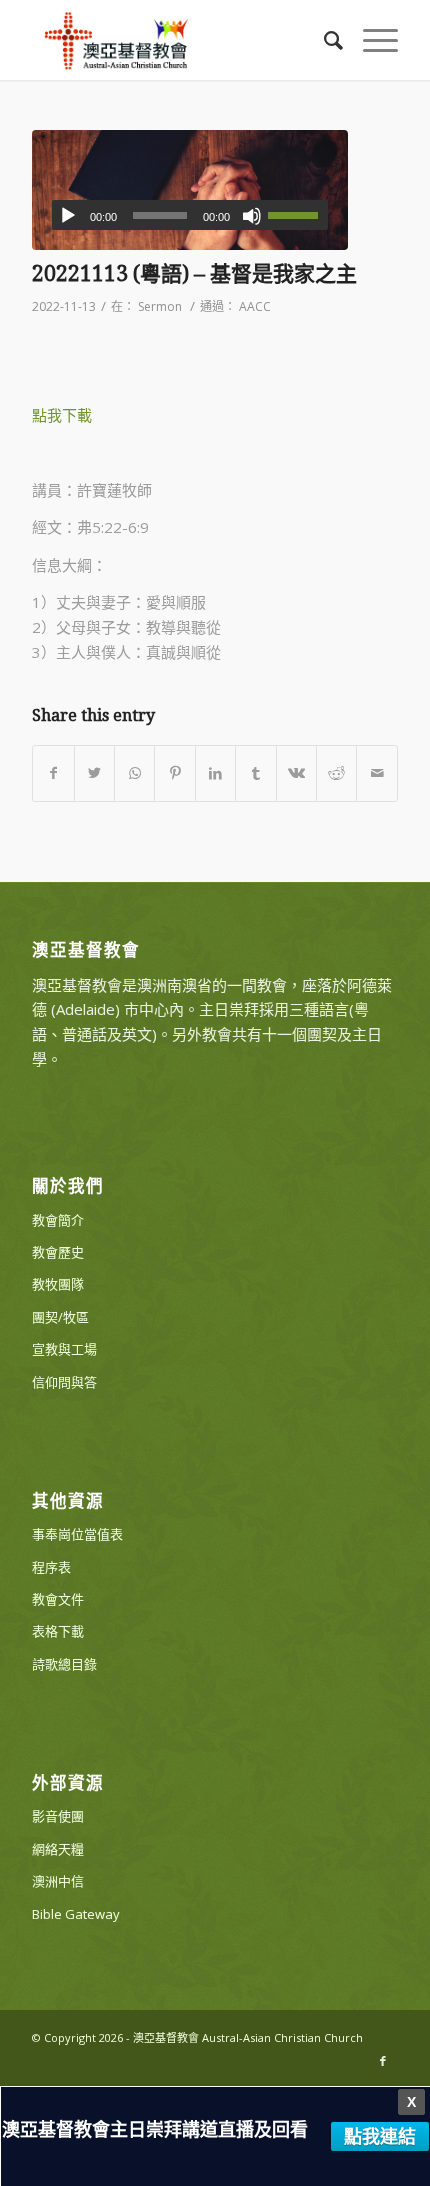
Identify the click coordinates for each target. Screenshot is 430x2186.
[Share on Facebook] (53, 773)
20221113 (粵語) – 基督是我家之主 (194, 273)
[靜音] (252, 216)
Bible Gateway (76, 1914)
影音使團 (58, 1816)
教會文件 (58, 1599)
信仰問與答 (64, 1382)
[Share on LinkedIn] (215, 773)
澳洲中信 (58, 1881)
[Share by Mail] (377, 773)
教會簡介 (58, 1220)
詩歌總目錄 (64, 1664)
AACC (255, 306)
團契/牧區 (60, 1317)
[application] (190, 215)
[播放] (68, 216)
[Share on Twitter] (94, 773)
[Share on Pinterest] (174, 773)
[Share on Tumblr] (255, 773)
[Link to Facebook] (383, 2061)
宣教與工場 (64, 1349)
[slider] (298, 215)
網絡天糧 (58, 1849)
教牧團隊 (58, 1284)
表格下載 (58, 1631)
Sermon (160, 306)
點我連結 (380, 2136)
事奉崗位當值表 (77, 1534)
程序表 (51, 1567)
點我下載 (62, 415)
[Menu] (370, 40)
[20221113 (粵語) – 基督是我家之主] (190, 190)
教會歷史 (58, 1252)
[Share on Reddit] (336, 773)
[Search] (323, 40)
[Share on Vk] (296, 773)
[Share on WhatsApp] (134, 773)
